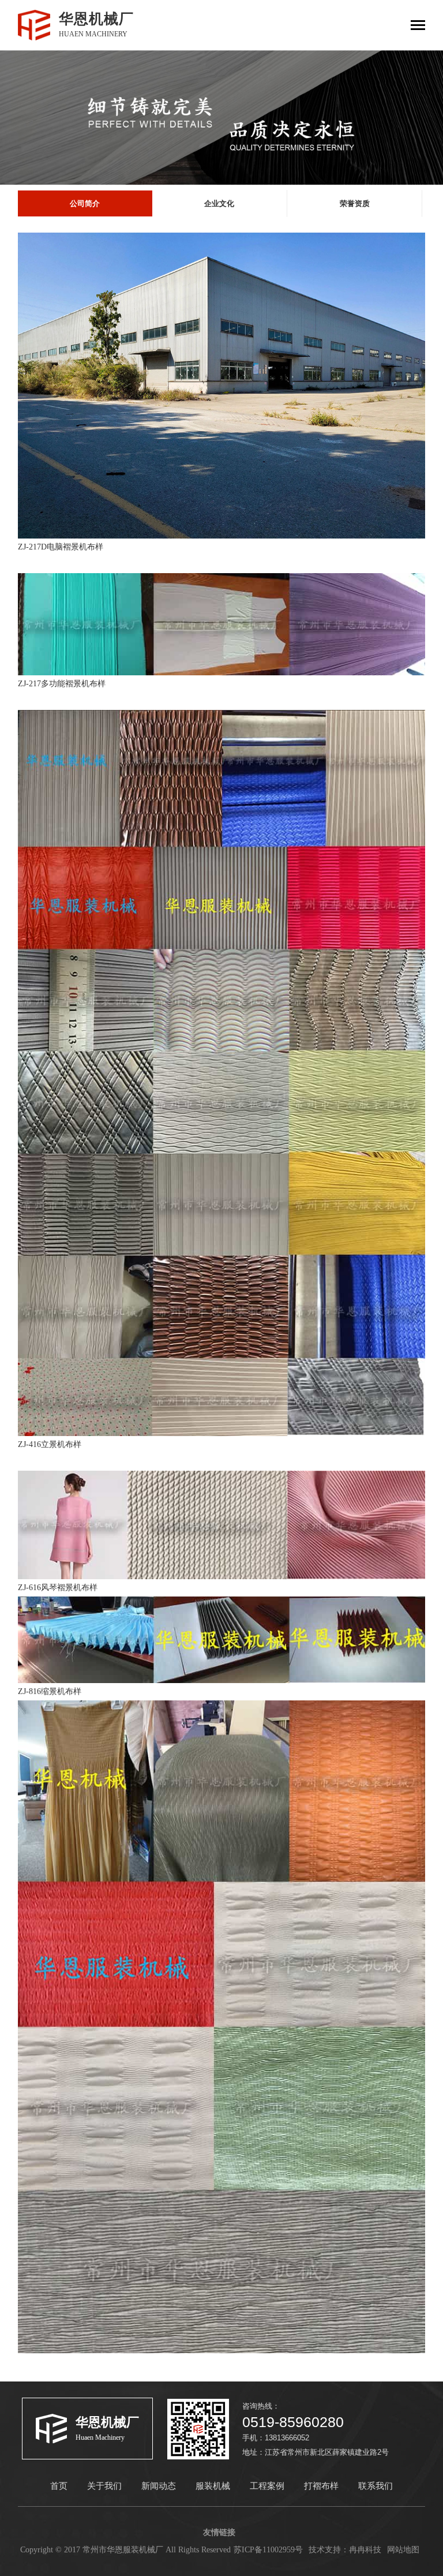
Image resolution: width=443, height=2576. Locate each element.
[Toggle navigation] (418, 26)
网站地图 (403, 2550)
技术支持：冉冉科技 (345, 2550)
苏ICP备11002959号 (268, 2550)
